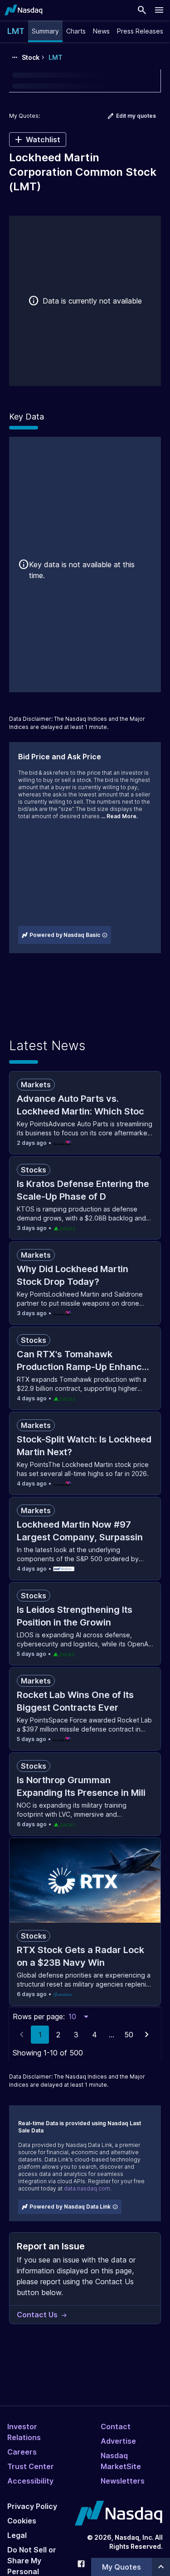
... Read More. (119, 816)
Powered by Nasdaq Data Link (70, 2207)
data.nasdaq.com (87, 2188)
